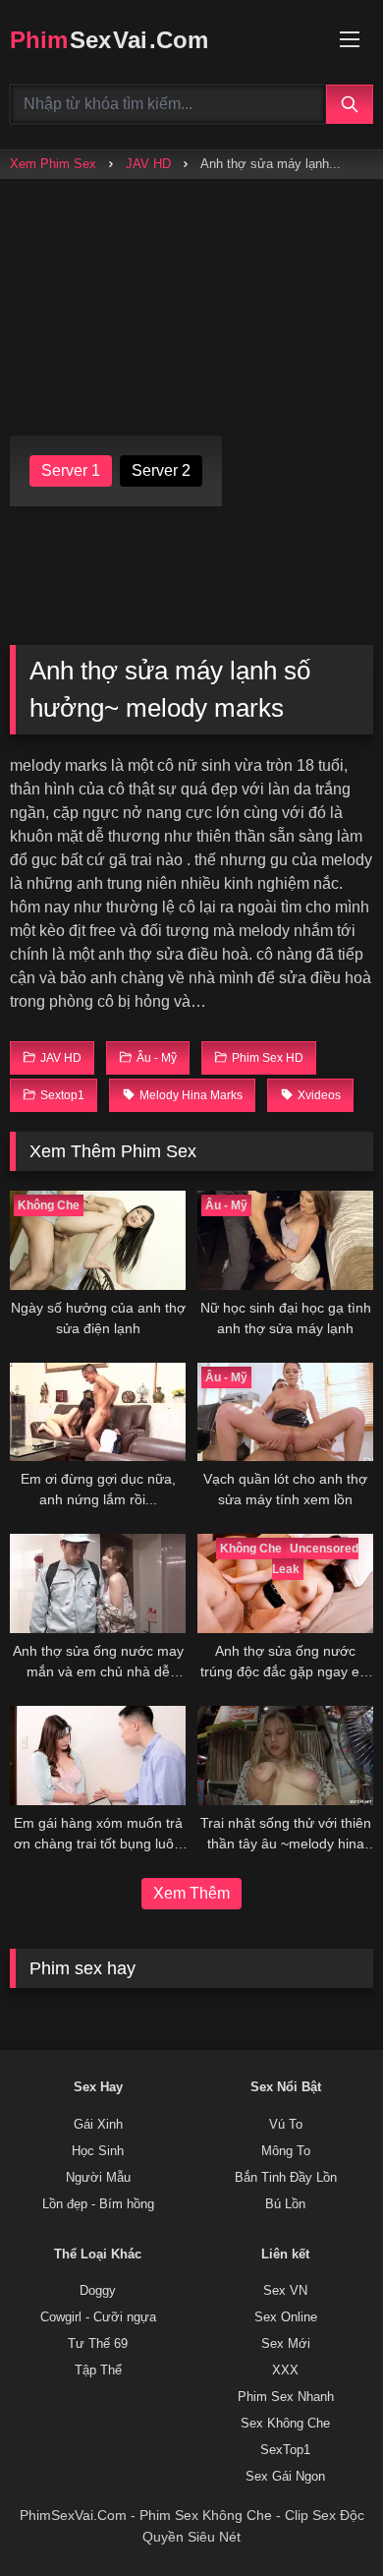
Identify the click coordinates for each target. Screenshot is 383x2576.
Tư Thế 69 (98, 2344)
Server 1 (71, 470)
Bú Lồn (285, 2204)
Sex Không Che (285, 2424)
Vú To (286, 2125)
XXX (285, 2371)
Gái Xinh (98, 2125)
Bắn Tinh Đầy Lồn (286, 2178)
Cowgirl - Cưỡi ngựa (98, 2317)
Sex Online (286, 2317)
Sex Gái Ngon (285, 2477)
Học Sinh (98, 2151)
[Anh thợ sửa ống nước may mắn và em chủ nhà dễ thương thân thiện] (98, 1583)
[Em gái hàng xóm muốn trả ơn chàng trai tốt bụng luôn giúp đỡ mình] (98, 1756)
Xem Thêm (191, 1893)
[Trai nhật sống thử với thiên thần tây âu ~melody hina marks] (285, 1756)
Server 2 (161, 470)
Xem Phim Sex (53, 164)
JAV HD (148, 164)
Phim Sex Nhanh (286, 2397)
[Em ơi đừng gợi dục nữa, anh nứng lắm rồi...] (98, 1412)
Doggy (98, 2291)
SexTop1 (285, 2450)
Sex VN (285, 2291)
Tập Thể (98, 2371)
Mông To (286, 2151)
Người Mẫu (98, 2178)
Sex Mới (286, 2344)
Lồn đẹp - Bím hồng (98, 2204)
